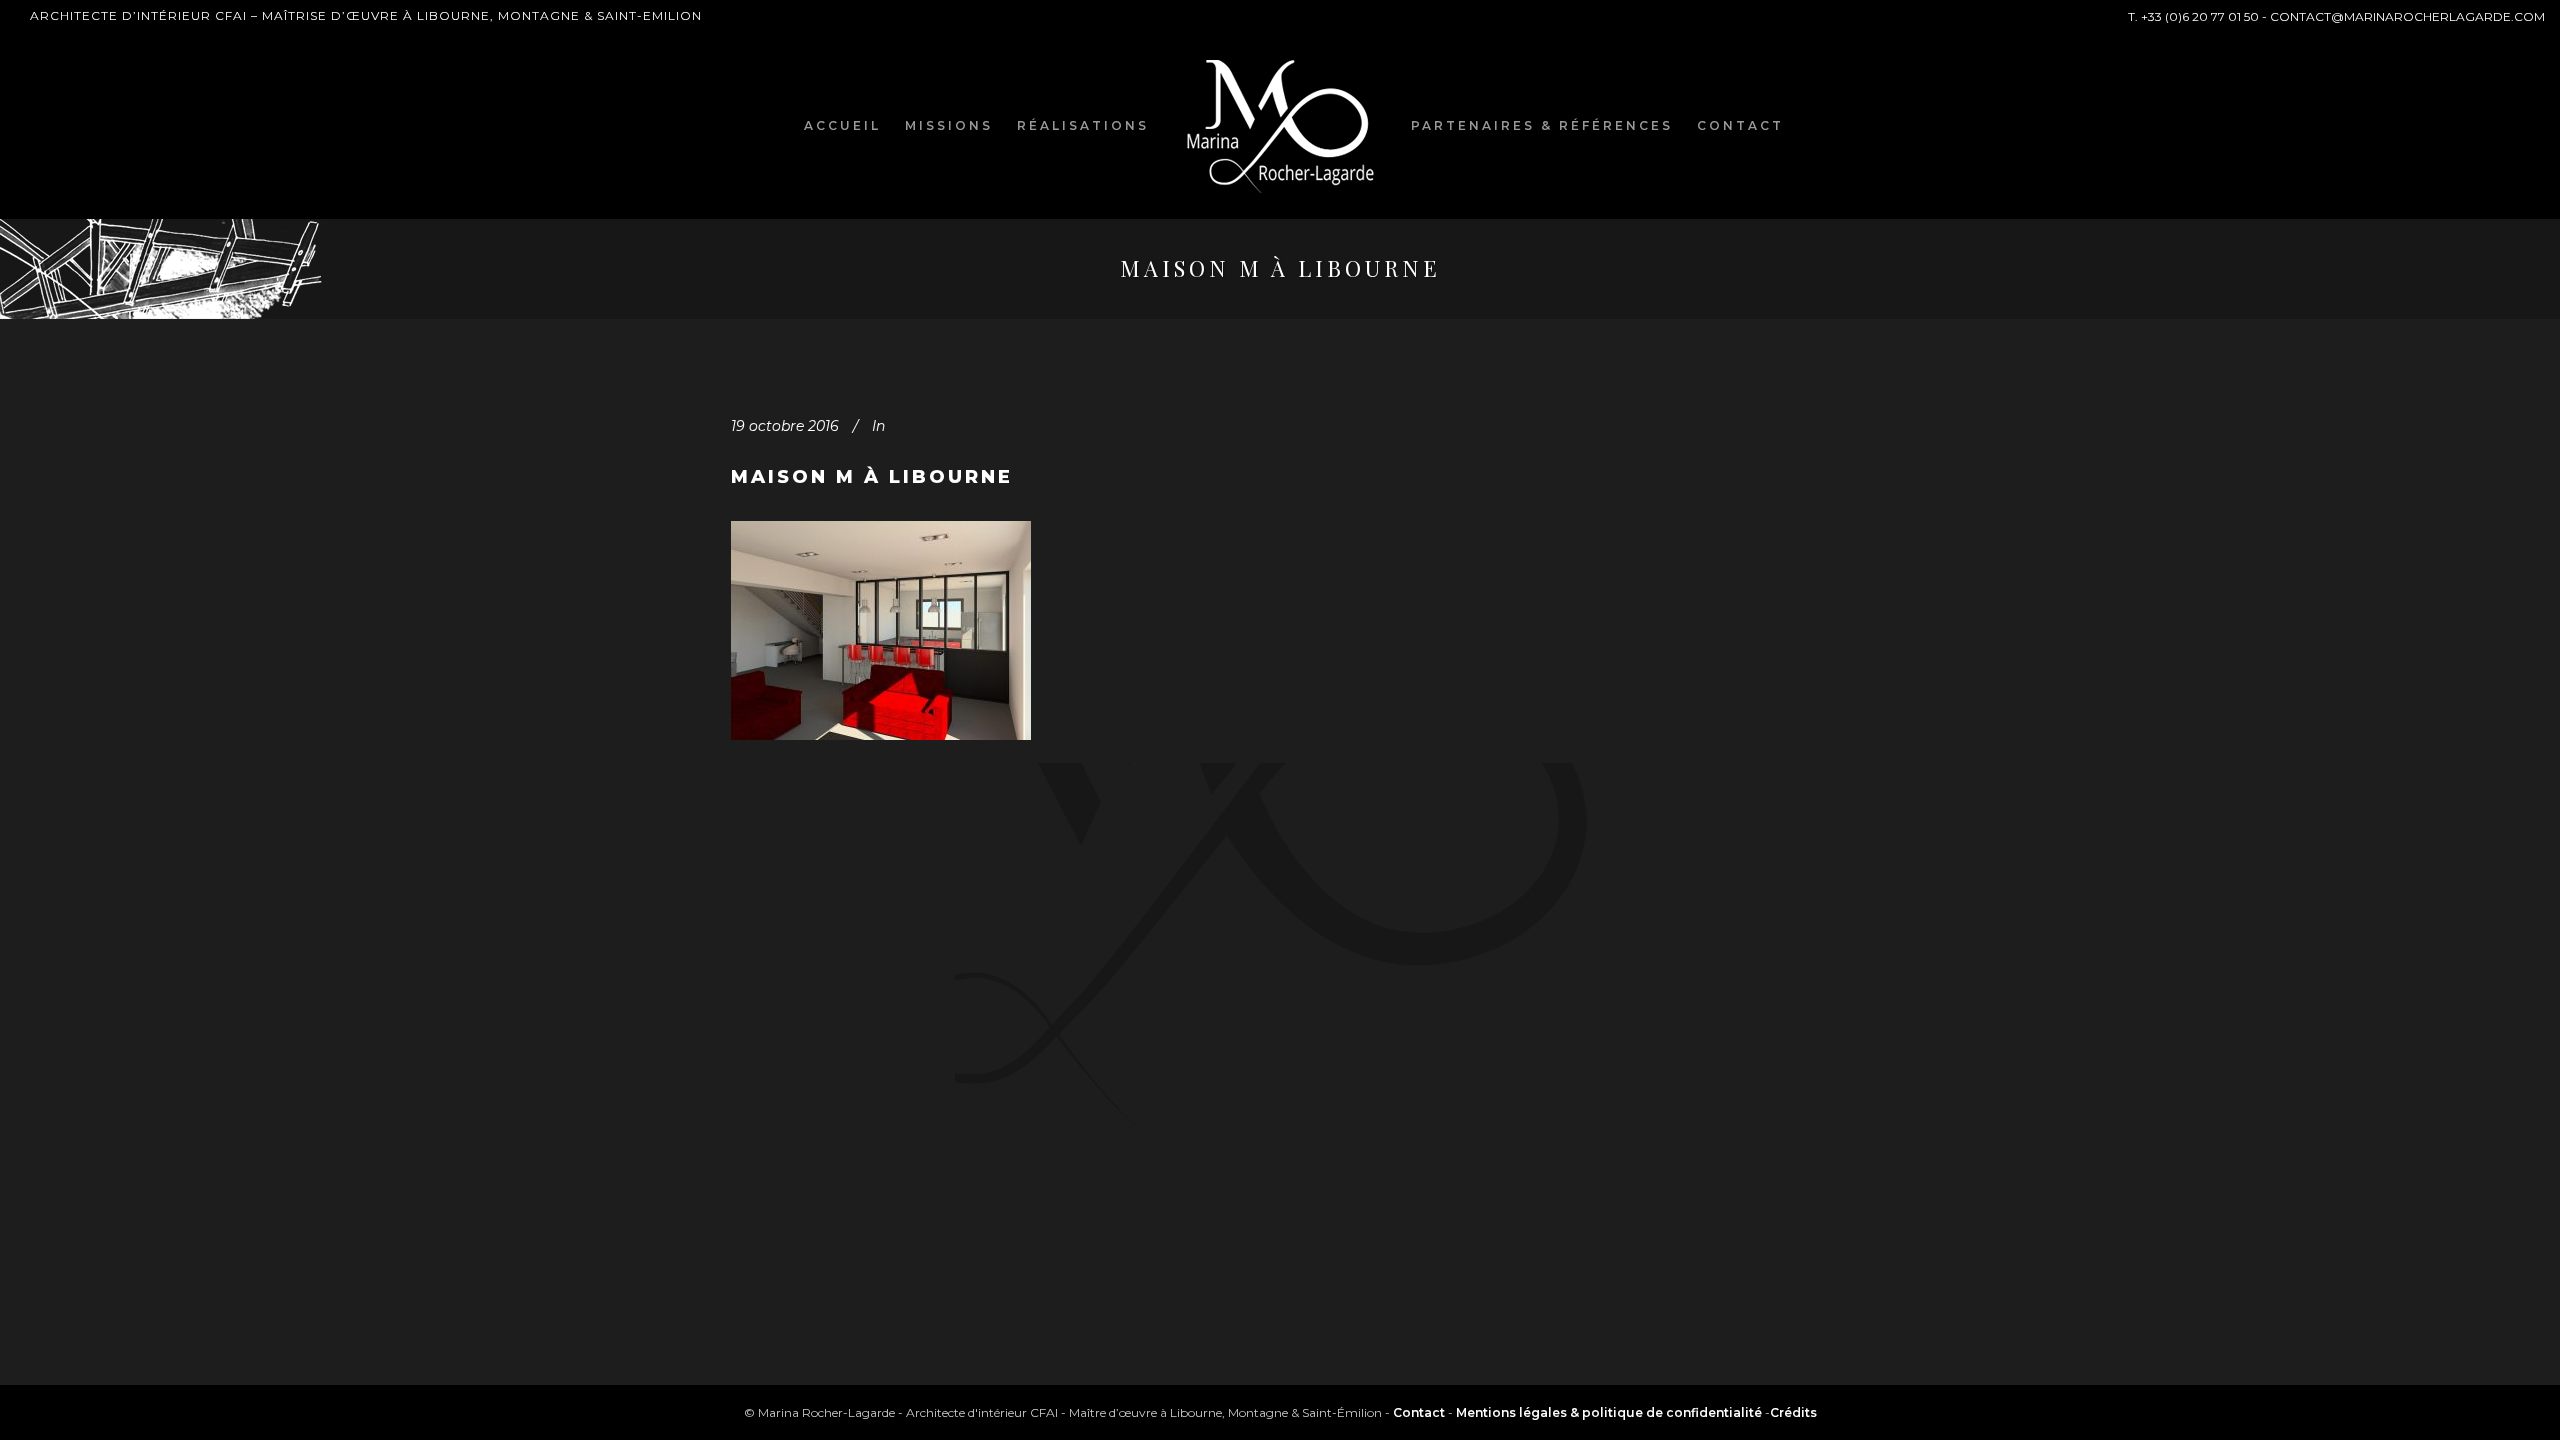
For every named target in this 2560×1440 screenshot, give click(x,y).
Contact (1419, 1412)
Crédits (1793, 1412)
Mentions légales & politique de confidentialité (1609, 1412)
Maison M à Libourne (872, 477)
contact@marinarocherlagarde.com (2407, 16)
